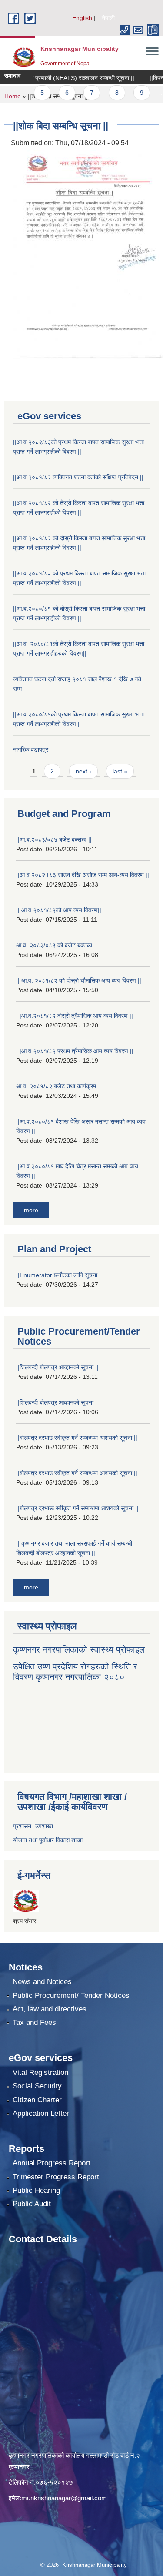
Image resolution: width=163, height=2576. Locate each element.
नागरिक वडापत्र (31, 749)
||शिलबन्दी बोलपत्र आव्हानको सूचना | (57, 1402)
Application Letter (41, 2113)
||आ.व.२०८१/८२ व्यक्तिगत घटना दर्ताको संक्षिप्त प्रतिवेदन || (78, 477)
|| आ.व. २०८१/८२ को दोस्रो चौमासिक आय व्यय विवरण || (79, 980)
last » (120, 771)
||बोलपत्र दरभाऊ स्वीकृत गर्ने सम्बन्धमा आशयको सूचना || (77, 1508)
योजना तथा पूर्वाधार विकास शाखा (48, 1840)
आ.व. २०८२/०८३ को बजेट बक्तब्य (54, 945)
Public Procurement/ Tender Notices (71, 1996)
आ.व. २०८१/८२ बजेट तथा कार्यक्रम (56, 1086)
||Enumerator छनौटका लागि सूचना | (58, 1275)
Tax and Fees (34, 2022)
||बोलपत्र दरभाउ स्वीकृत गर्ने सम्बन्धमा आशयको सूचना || (77, 1438)
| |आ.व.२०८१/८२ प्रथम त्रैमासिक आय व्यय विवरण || (75, 1051)
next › (83, 771)
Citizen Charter (37, 2100)
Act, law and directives (50, 2009)
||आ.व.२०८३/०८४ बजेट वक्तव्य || (54, 840)
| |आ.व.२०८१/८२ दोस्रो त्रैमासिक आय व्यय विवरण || (75, 1016)
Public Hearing (36, 2190)
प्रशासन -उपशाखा (33, 1826)
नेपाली (108, 18)
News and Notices (42, 1982)
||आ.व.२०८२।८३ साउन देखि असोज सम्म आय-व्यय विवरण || (83, 875)
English (82, 18)
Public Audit (32, 2204)
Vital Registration (40, 2073)
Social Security (37, 2086)
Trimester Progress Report (56, 2177)
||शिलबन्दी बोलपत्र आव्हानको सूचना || (57, 1367)
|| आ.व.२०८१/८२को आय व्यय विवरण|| (59, 910)
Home (13, 96)
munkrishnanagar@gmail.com (64, 2498)
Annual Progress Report (52, 2163)
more (31, 1210)
